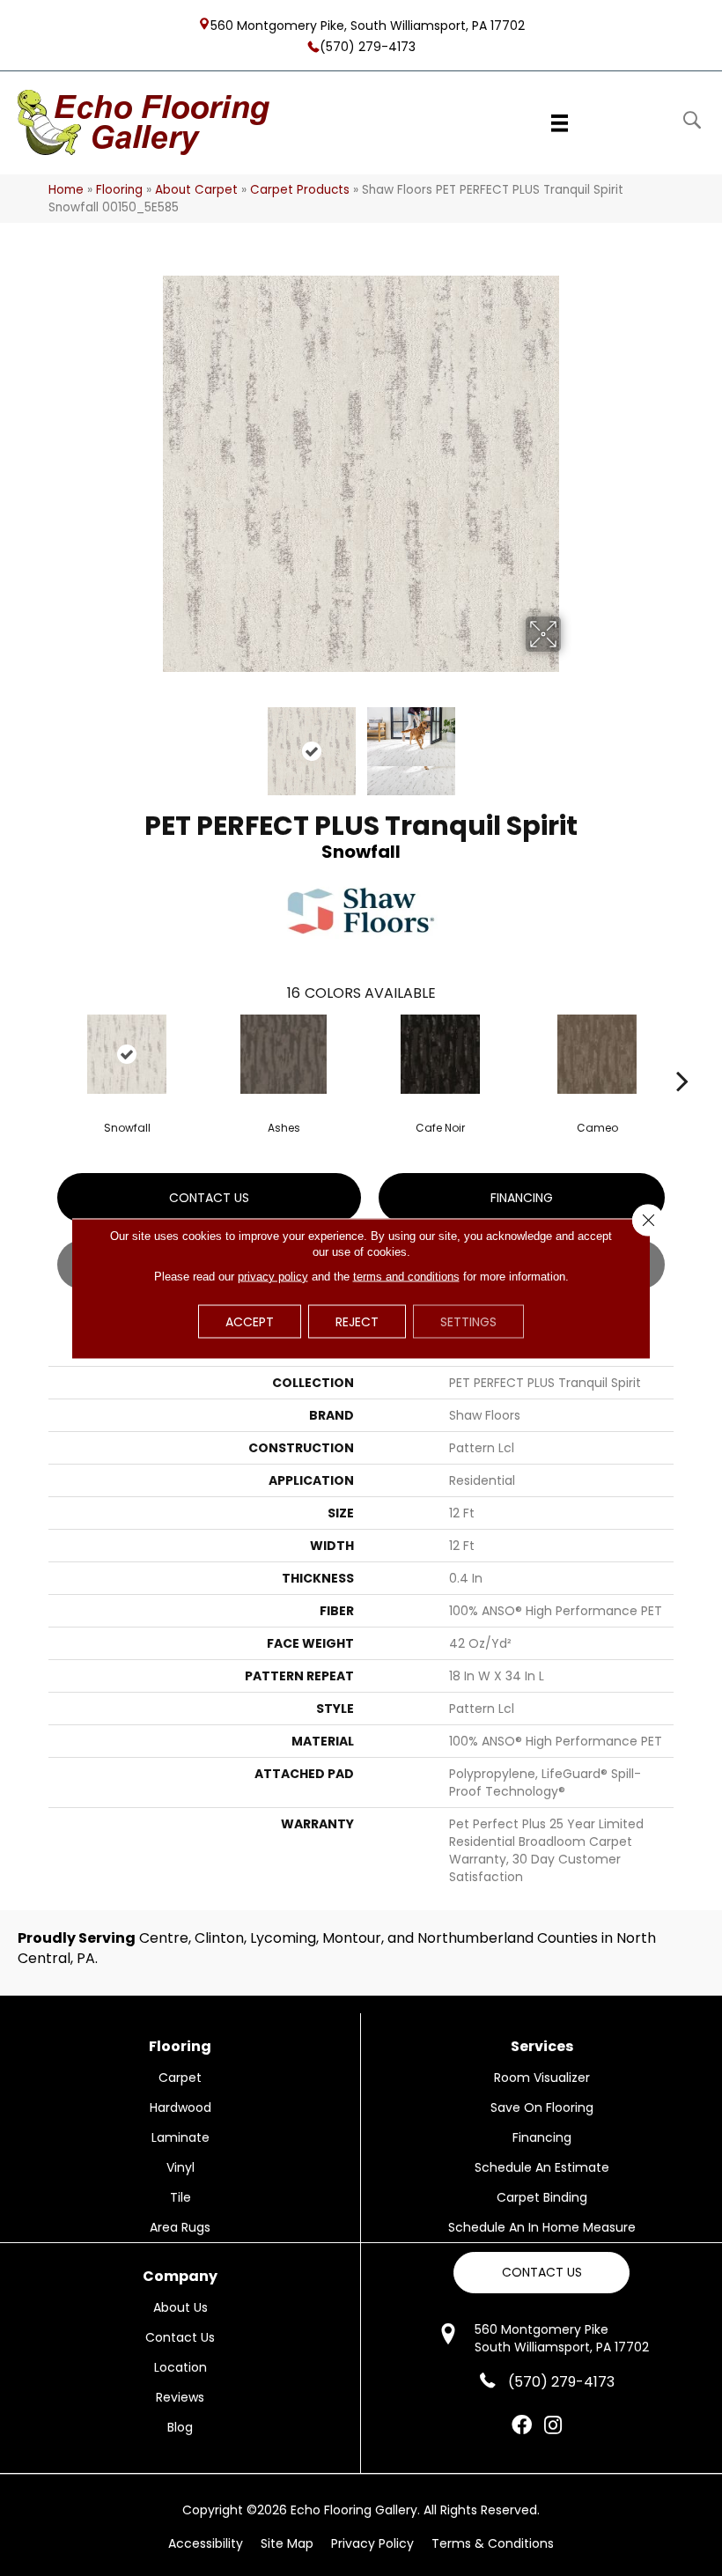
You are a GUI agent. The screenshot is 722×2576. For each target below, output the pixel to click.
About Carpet (196, 190)
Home (66, 190)
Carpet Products (300, 190)
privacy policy (273, 1276)
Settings (468, 1321)
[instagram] (553, 2426)
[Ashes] (284, 1054)
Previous (150, 742)
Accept (250, 1321)
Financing (522, 1198)
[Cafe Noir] (440, 1054)
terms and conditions (406, 1276)
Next (572, 742)
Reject (357, 1321)
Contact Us (209, 1198)
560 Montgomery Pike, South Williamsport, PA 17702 (368, 25)
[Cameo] (597, 1054)
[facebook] (522, 2426)
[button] (541, 2273)
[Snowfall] (127, 1054)
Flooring (119, 190)
